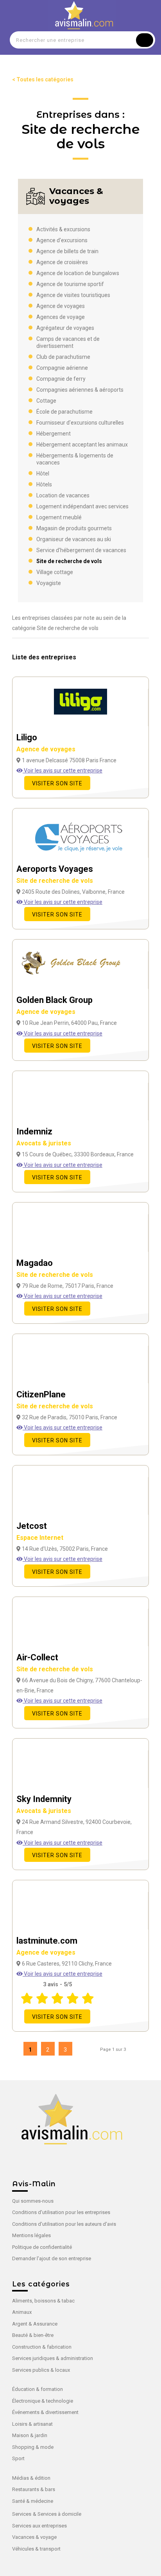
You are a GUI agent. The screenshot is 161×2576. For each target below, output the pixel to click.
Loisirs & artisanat (32, 2424)
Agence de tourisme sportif (70, 284)
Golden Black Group (55, 1005)
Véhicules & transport (36, 2549)
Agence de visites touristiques (73, 295)
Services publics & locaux (41, 2370)
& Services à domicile (57, 2514)
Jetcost (40, 1531)
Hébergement (54, 434)
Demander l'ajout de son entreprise (52, 2258)
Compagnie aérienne (62, 368)
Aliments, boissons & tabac (43, 2301)
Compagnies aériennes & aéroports (80, 390)
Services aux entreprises (39, 2526)
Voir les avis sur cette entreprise (63, 770)
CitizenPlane (55, 1400)
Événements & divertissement (45, 2412)
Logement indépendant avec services (82, 506)
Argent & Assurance (35, 2324)
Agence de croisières (62, 262)
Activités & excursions (63, 229)
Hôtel (43, 473)
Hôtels (44, 484)
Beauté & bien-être (33, 2335)
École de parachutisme (64, 412)
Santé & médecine (33, 2501)
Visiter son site (57, 783)
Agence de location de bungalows (78, 273)
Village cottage (55, 572)
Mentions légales (31, 2235)
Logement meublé (59, 517)
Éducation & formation (38, 2389)
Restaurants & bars (34, 2489)
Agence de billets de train (67, 251)
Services (22, 2514)
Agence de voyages (61, 306)
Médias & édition (31, 2478)
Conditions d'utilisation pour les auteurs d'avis (64, 2224)
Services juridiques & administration (53, 2358)
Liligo (46, 743)
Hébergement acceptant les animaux (82, 445)
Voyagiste (49, 583)
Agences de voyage (61, 317)
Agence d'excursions (62, 240)
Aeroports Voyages (55, 874)
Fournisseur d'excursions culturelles (80, 423)
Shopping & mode (33, 2447)
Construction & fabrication (42, 2347)
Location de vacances (63, 495)
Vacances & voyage (34, 2537)
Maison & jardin (30, 2435)
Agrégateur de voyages (65, 328)
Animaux (22, 2312)
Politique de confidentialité (42, 2247)
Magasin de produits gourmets (74, 528)
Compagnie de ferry (61, 379)
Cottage (46, 401)
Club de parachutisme (63, 357)
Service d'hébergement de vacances (81, 550)
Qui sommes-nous (33, 2201)
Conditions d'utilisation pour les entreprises (61, 2212)
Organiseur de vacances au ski (74, 539)
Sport (18, 2458)
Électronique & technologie (43, 2401)
